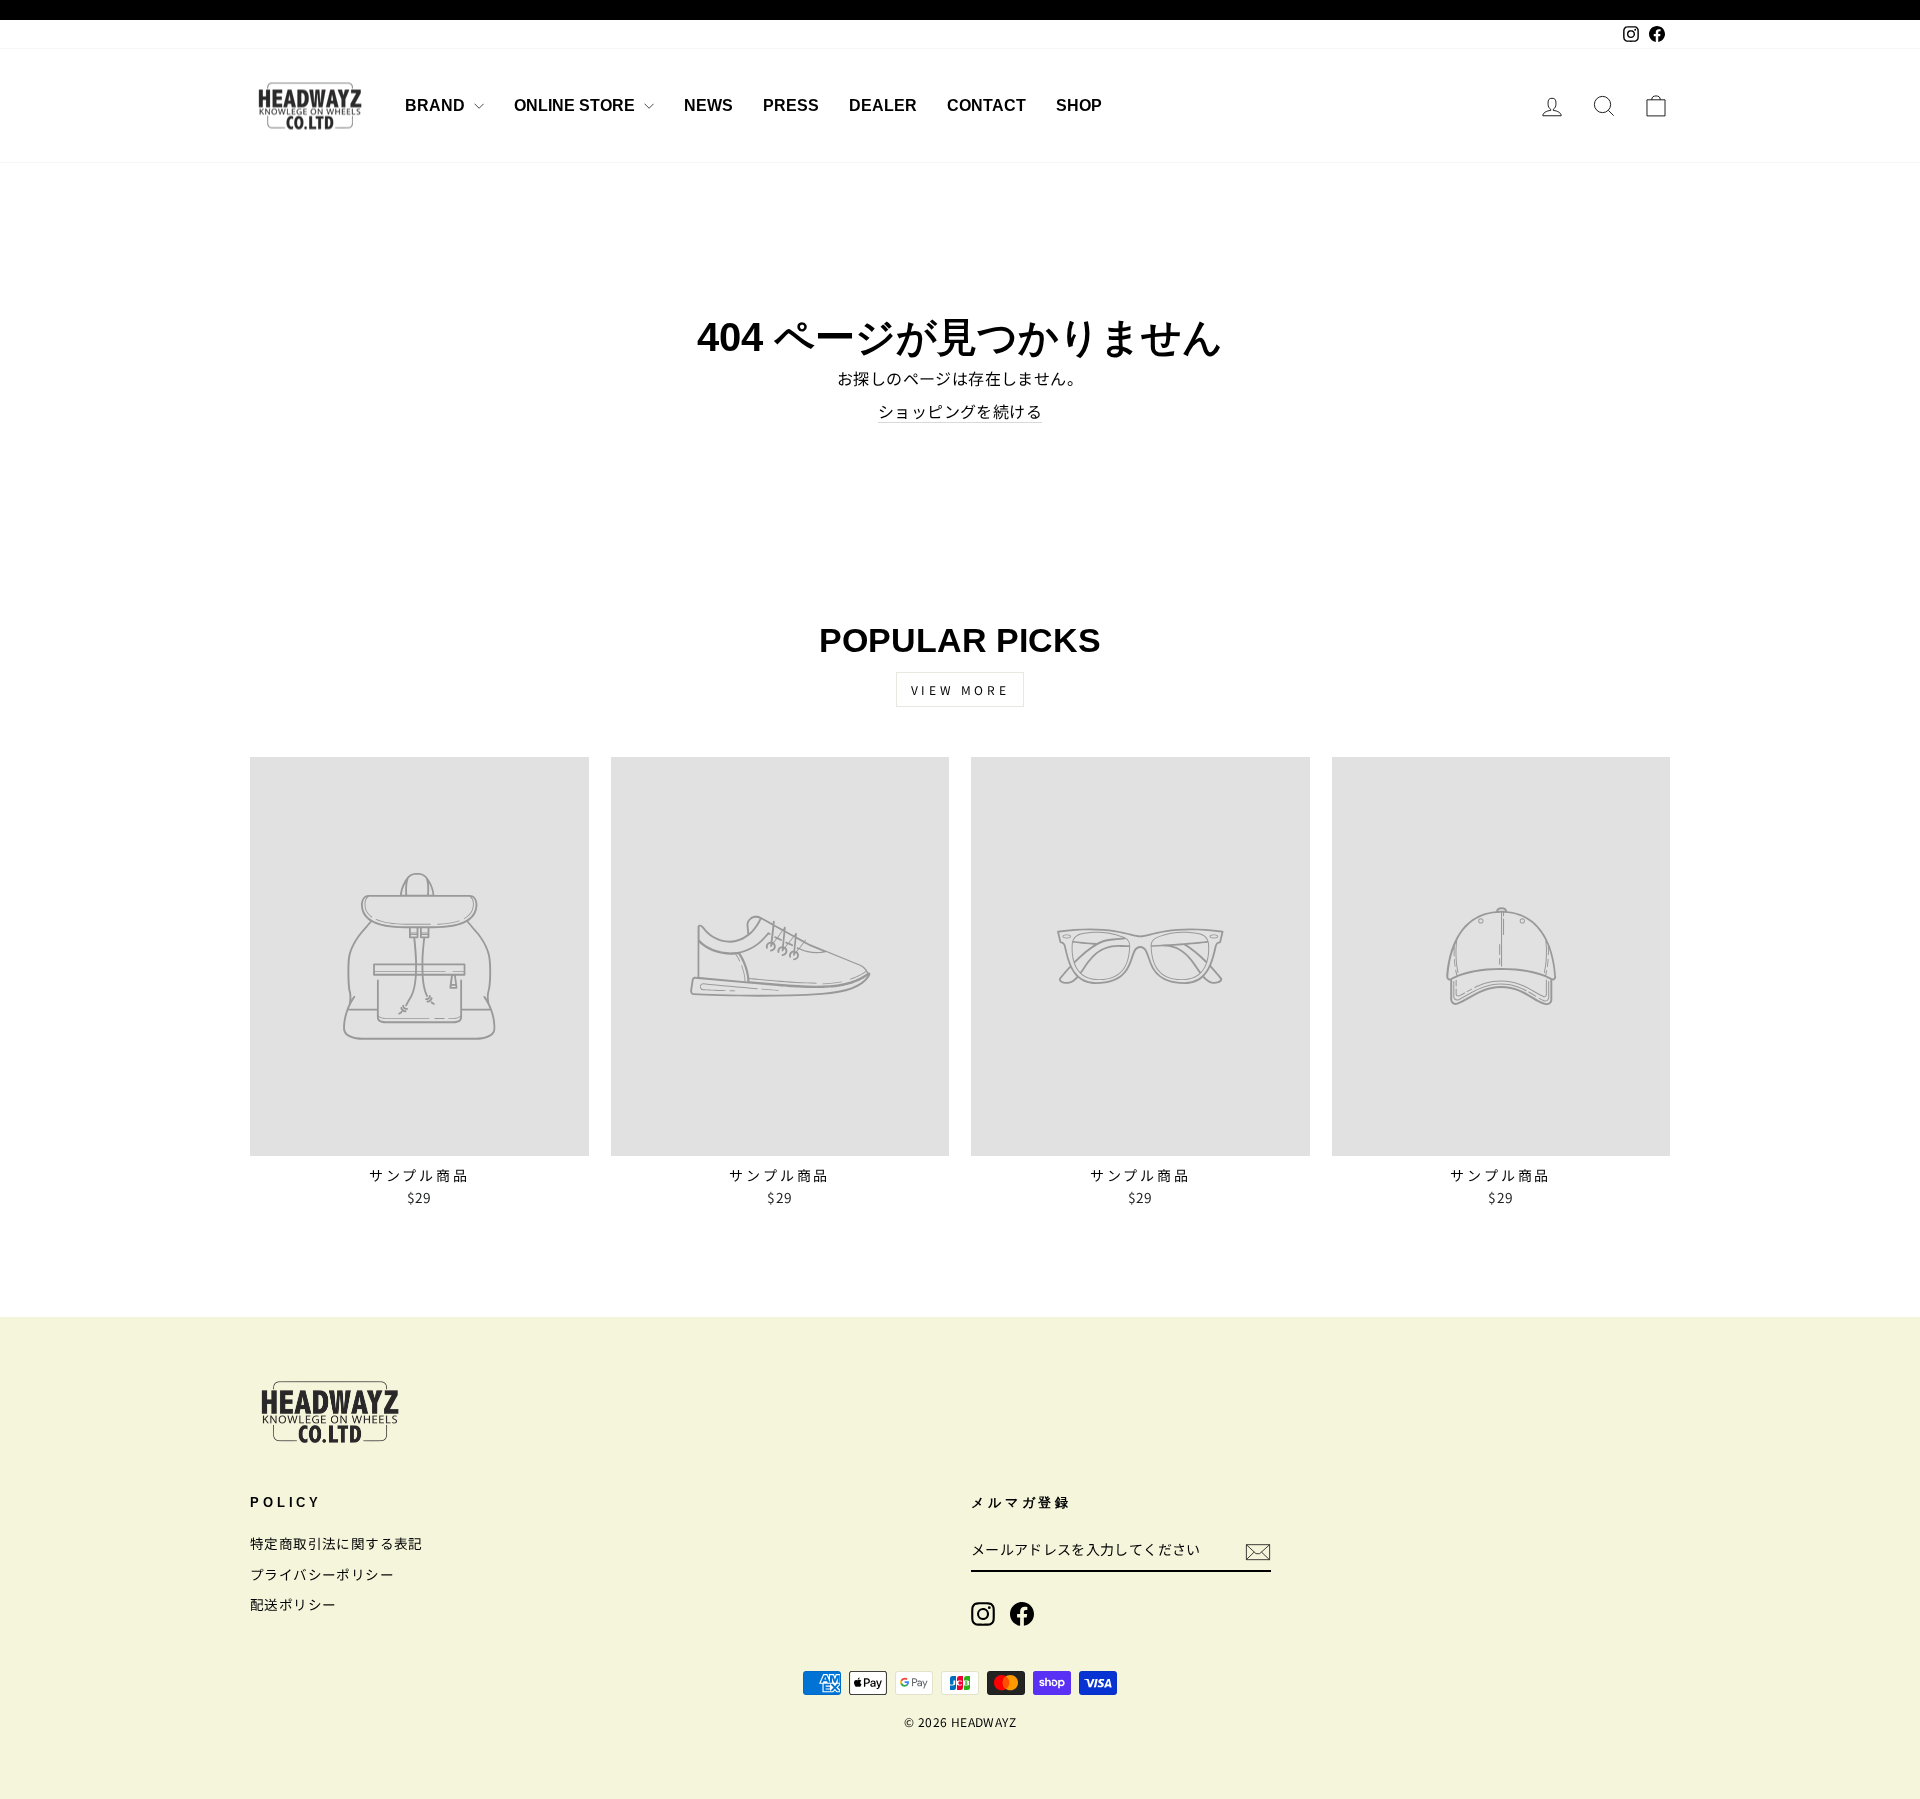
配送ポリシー (293, 1604)
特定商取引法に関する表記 (336, 1543)
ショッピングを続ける (960, 411)
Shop (1079, 105)
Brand (437, 105)
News (708, 105)
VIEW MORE (960, 689)
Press (791, 105)
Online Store (576, 105)
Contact (986, 105)
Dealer (883, 105)
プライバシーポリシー (322, 1574)
